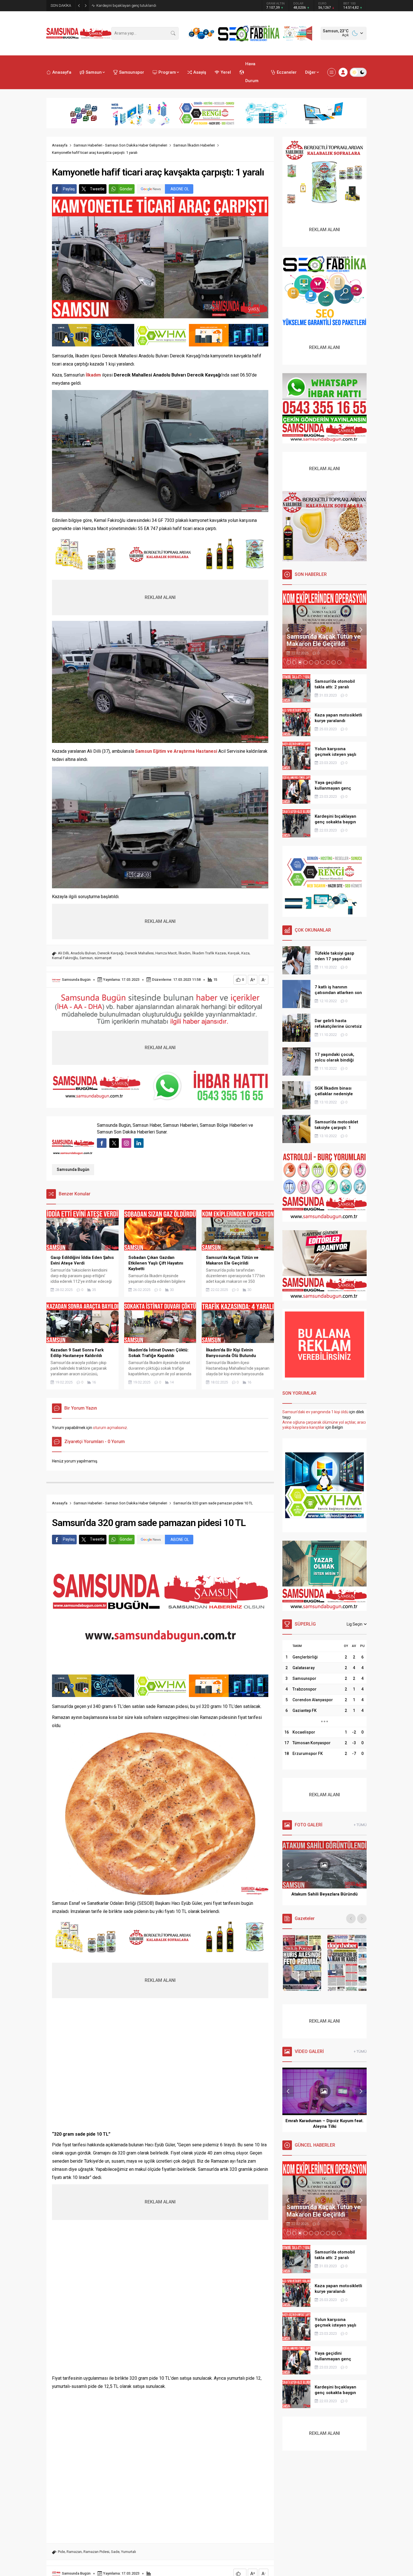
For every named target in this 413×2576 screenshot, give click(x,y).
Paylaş (69, 189)
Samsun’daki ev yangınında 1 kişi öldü (315, 1412)
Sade (115, 2552)
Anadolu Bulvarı (83, 953)
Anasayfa (60, 145)
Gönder (126, 189)
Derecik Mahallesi (139, 953)
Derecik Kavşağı (110, 953)
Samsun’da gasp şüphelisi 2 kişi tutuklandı (131, 5)
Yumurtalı (129, 2552)
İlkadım (184, 953)
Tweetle (97, 189)
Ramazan (74, 2552)
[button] (289, 662)
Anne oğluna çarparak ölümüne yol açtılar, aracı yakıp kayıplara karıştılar (324, 1425)
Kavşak (234, 953)
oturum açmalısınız (110, 1428)
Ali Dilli (63, 953)
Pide (61, 2552)
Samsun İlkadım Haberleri (194, 145)
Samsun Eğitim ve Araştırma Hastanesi (176, 751)
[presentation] (288, 630)
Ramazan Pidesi (96, 2552)
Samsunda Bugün (76, 980)
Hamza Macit (166, 953)
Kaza (245, 953)
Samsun (86, 958)
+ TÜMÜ (360, 1825)
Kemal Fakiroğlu (65, 958)
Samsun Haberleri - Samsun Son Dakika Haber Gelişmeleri (120, 145)
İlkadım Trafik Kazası (209, 953)
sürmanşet (103, 958)
